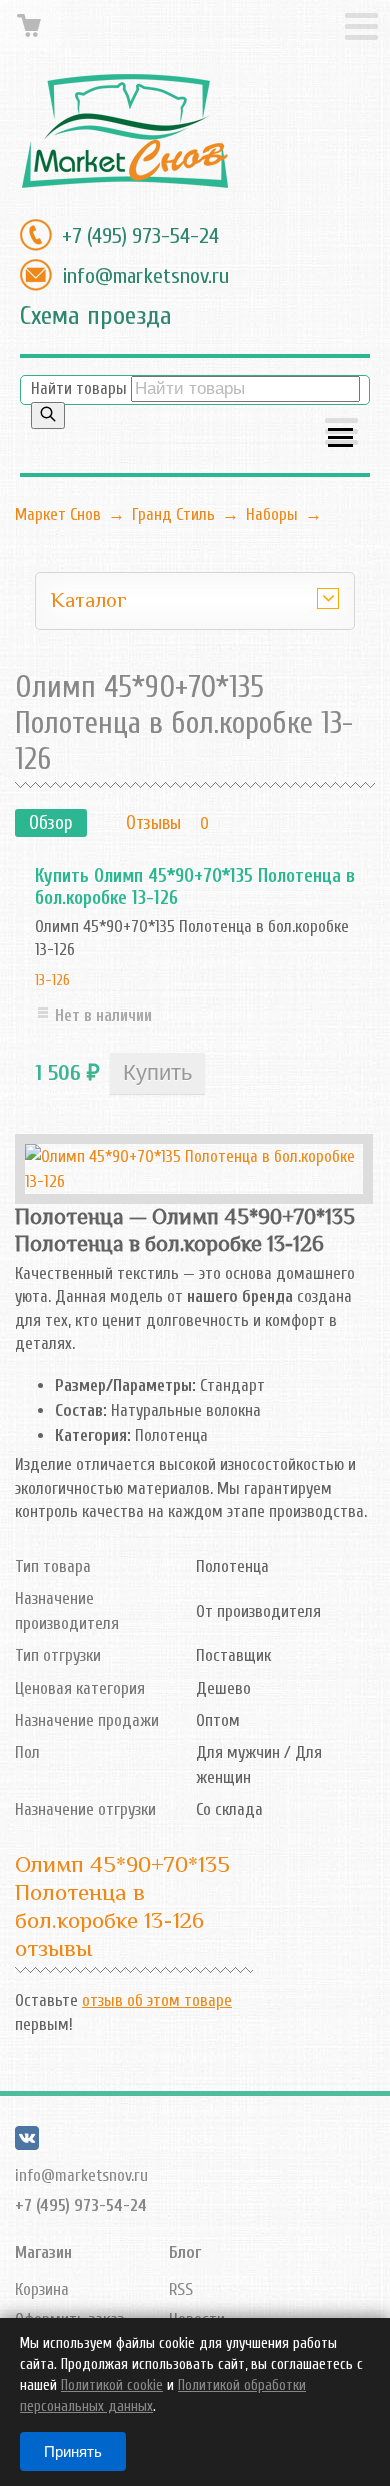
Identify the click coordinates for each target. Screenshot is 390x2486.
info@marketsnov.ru (145, 276)
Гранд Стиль (173, 514)
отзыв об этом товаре (157, 2000)
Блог (185, 2252)
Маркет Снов (58, 514)
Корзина (42, 2289)
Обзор (51, 823)
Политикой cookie (112, 2385)
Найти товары (79, 388)
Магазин (43, 2252)
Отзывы (153, 823)
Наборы (272, 514)
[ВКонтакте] (27, 2144)
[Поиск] (48, 415)
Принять (73, 2451)
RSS (181, 2289)
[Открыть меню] (341, 433)
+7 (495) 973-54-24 (140, 236)
